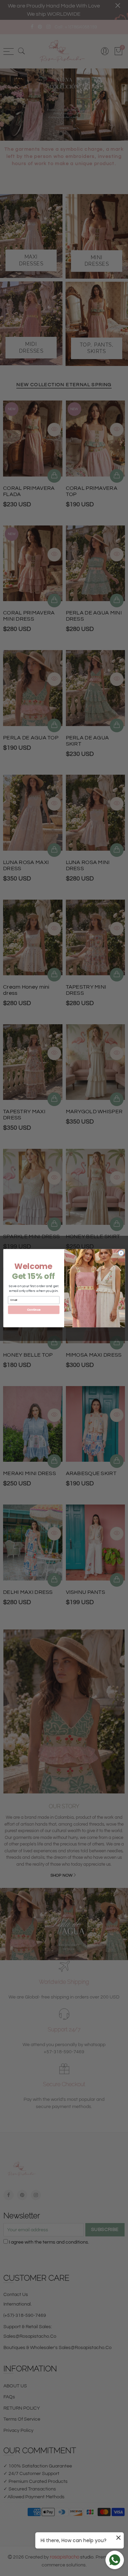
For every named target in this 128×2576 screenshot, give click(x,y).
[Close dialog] (121, 1253)
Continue (33, 1309)
